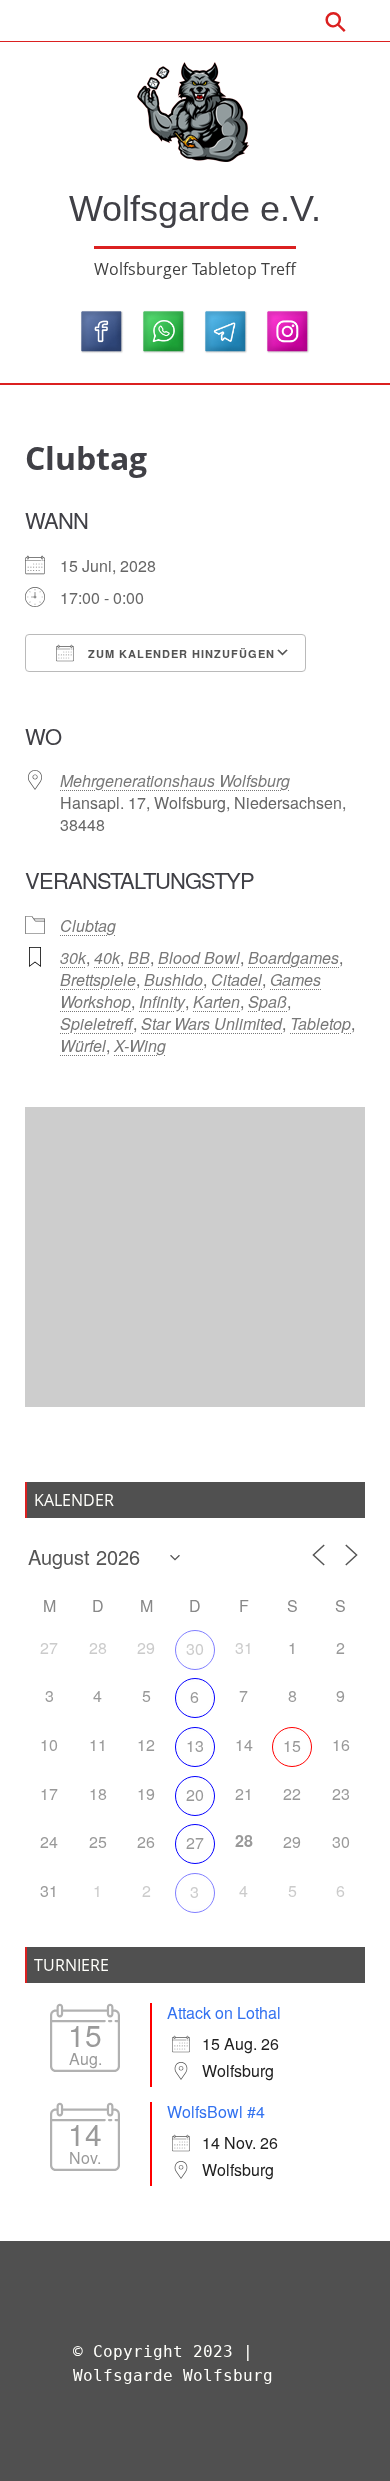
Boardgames (293, 957)
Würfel (83, 1045)
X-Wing (140, 1045)
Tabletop (320, 1023)
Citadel (236, 979)
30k (73, 957)
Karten (216, 1001)
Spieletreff (96, 1023)
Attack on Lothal (224, 2012)
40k (107, 957)
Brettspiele (98, 979)
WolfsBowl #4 (216, 2111)
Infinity (162, 1001)
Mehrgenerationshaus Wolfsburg (175, 780)
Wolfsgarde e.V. (195, 208)
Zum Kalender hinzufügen (179, 653)
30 (195, 1648)
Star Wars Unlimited (211, 1023)
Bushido (173, 979)
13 (195, 1745)
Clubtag (88, 925)
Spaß (267, 1001)
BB (139, 957)
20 (195, 1794)
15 (292, 1745)
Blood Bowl (199, 957)
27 (195, 1842)
